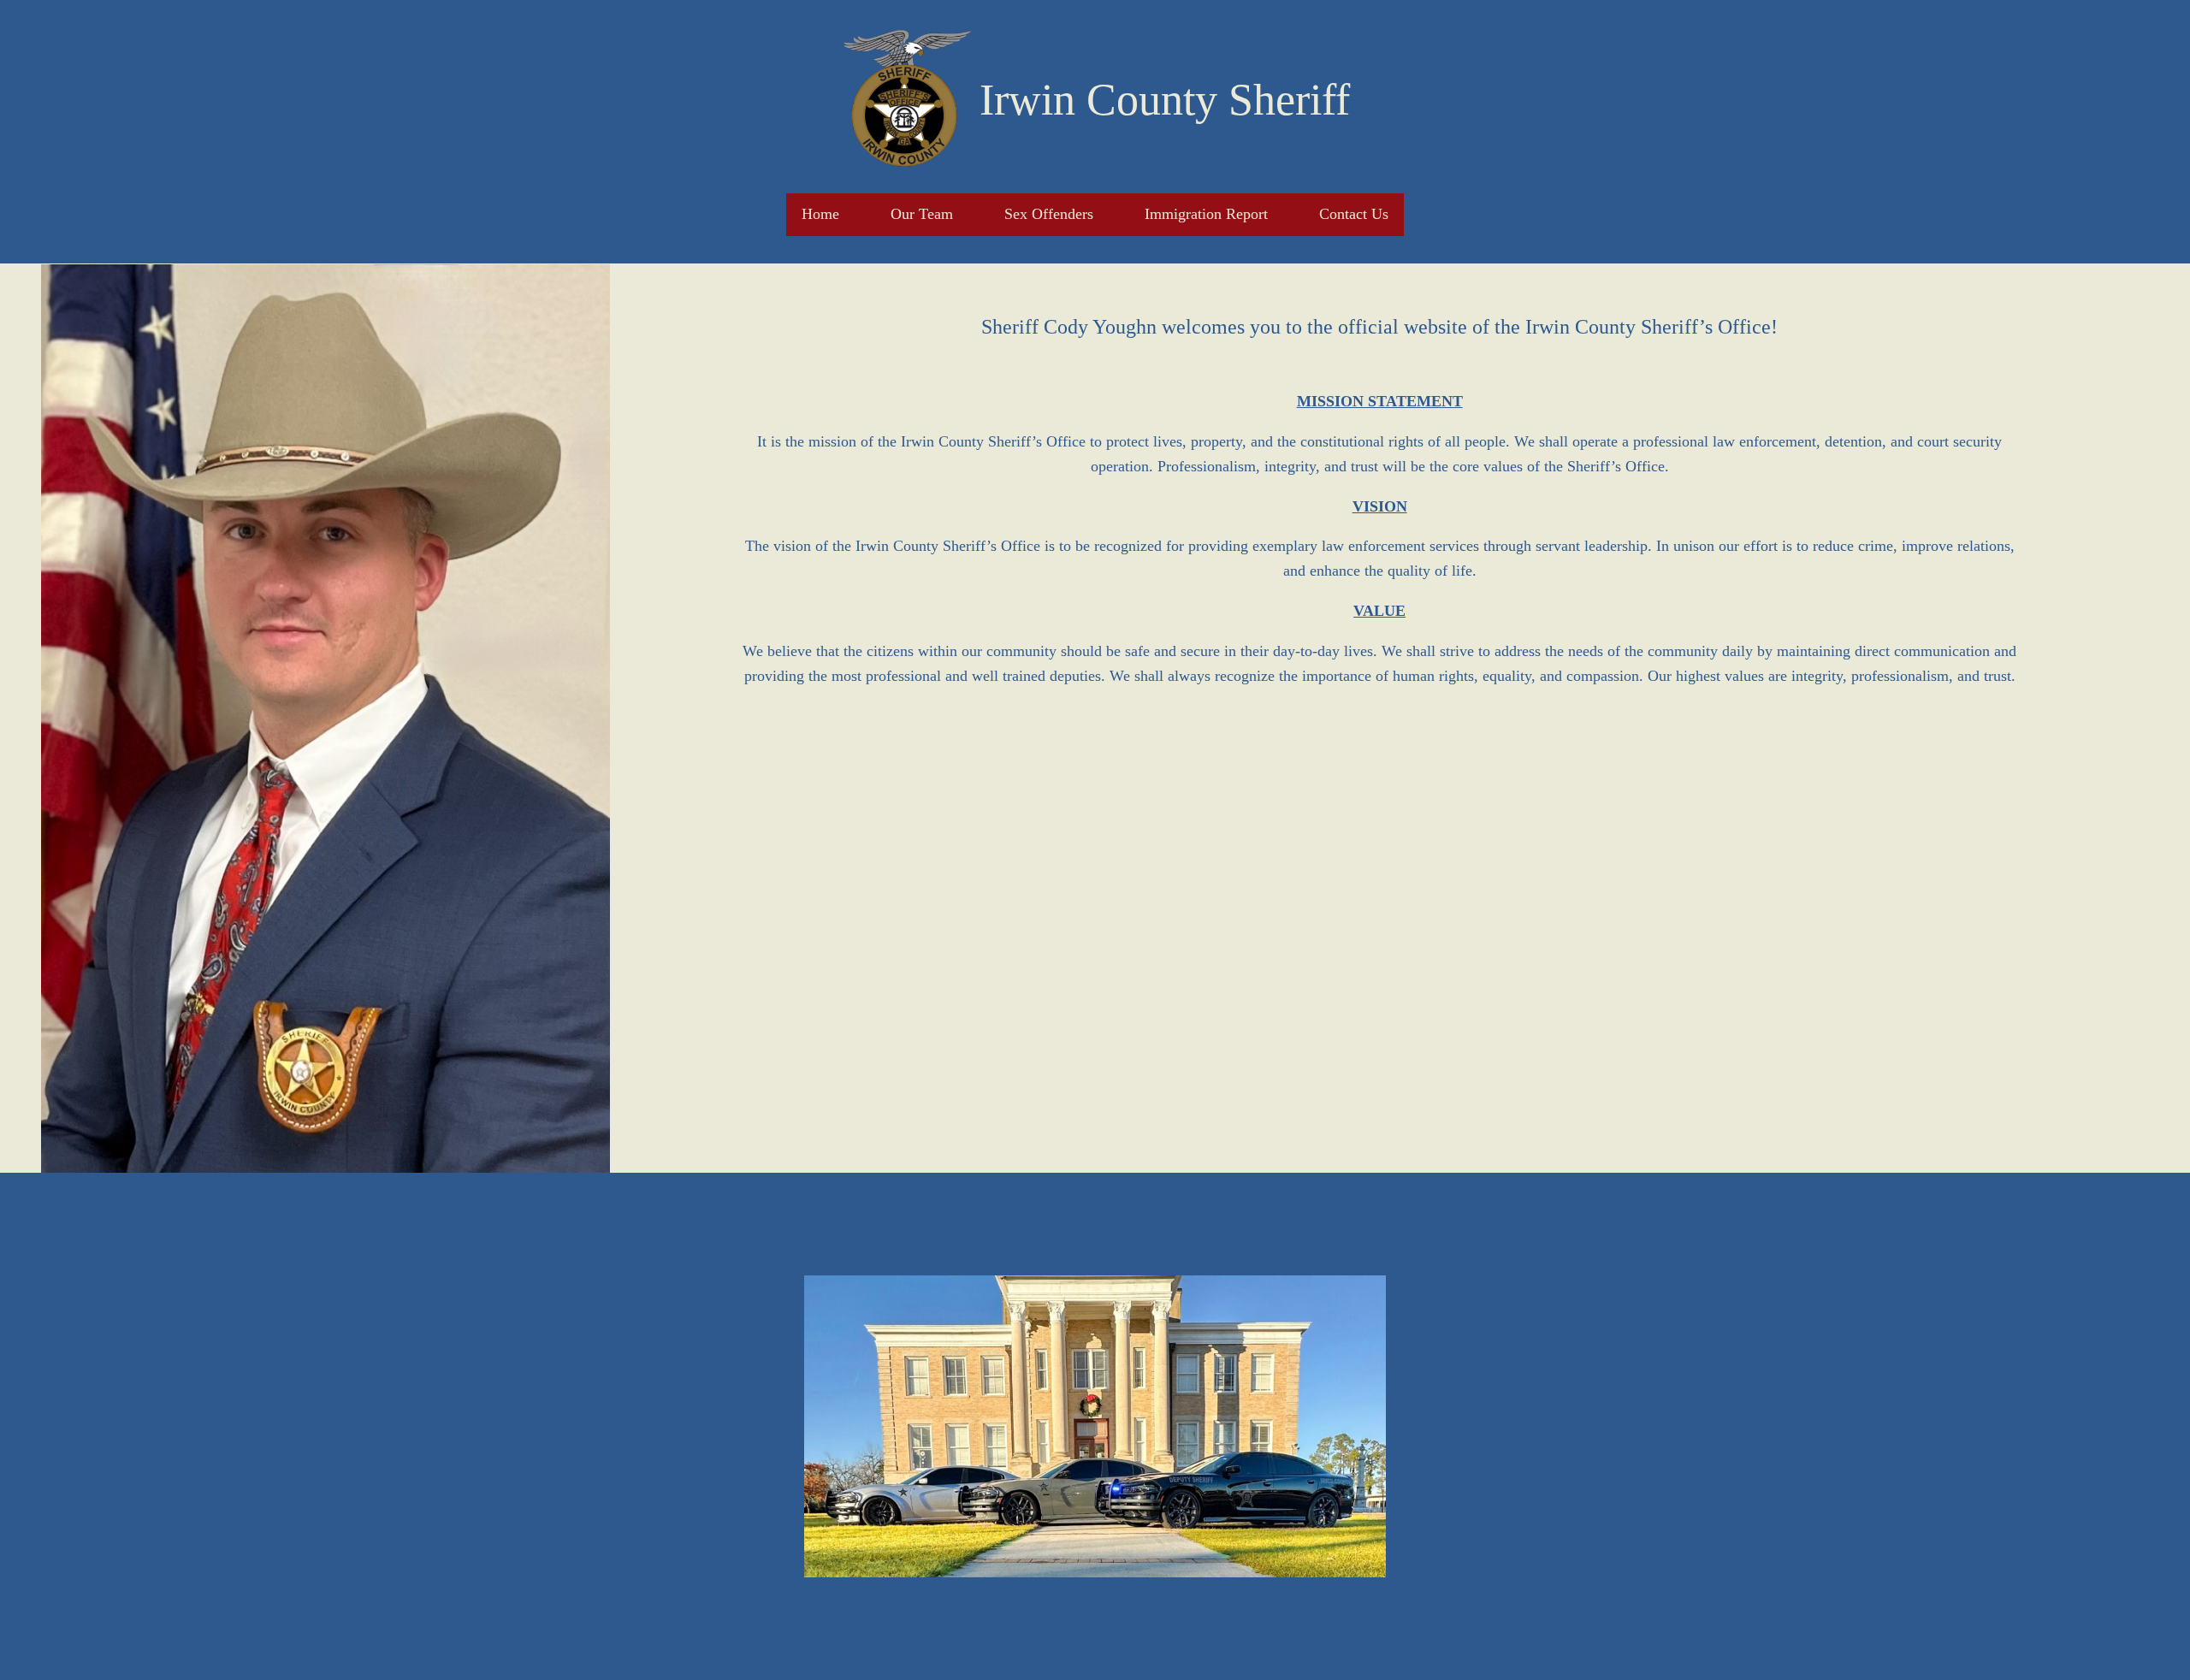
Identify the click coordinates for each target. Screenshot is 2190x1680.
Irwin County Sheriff (1165, 100)
